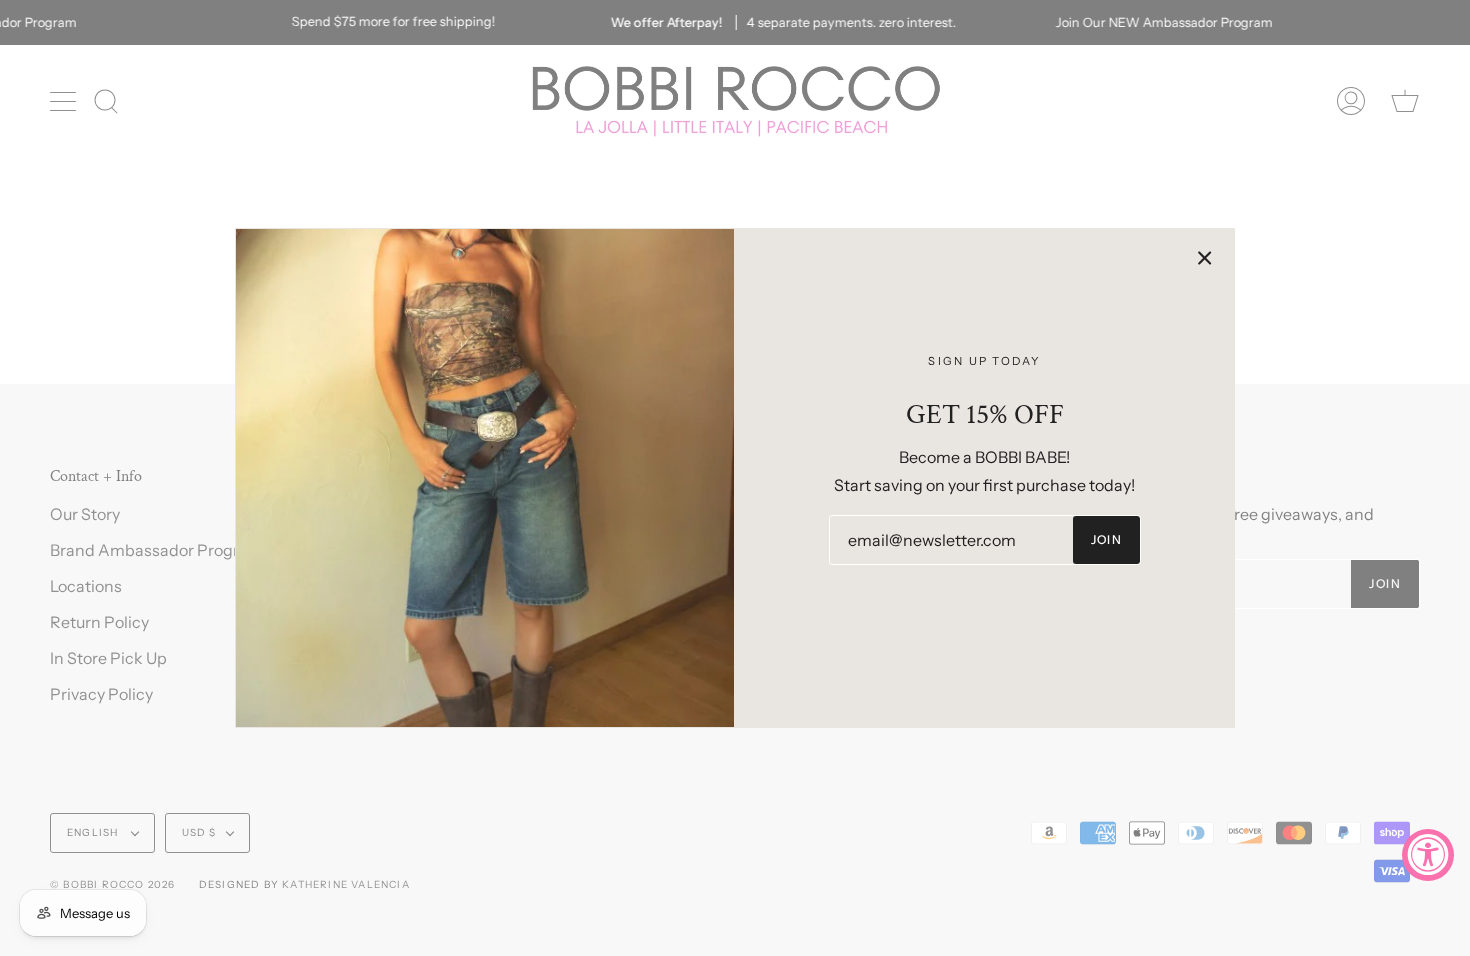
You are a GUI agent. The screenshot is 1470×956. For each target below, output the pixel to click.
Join (1107, 539)
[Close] (1205, 258)
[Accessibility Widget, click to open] (1428, 855)
